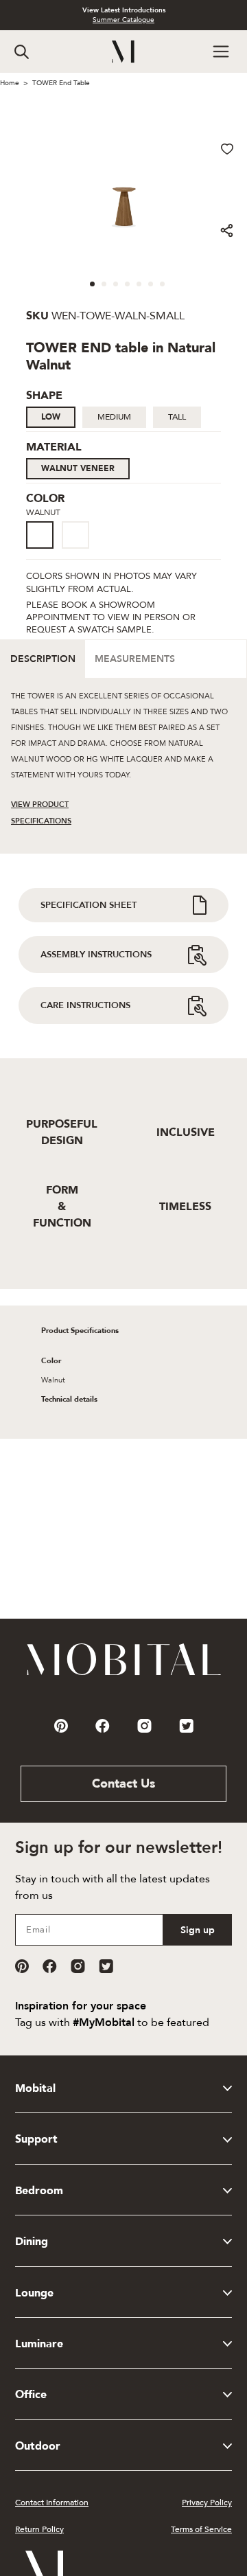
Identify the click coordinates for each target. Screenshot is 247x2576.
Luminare (39, 2344)
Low (51, 417)
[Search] (22, 52)
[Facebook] (50, 1966)
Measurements (135, 659)
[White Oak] (75, 535)
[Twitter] (106, 1966)
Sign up (198, 1930)
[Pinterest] (22, 1966)
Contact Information (52, 2503)
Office (31, 2395)
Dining (32, 2242)
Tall (177, 417)
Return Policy (39, 2529)
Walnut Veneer (78, 468)
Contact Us (123, 1784)
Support (36, 2139)
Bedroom (39, 2191)
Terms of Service (201, 2529)
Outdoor (38, 2446)
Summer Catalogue (123, 20)
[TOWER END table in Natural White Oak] (80, 550)
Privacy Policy (207, 2503)
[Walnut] (40, 535)
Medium (114, 417)
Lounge (34, 2293)
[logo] (124, 52)
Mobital (35, 2088)
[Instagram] (78, 1966)
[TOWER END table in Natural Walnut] (44, 550)
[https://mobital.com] (124, 1674)
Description (43, 659)
